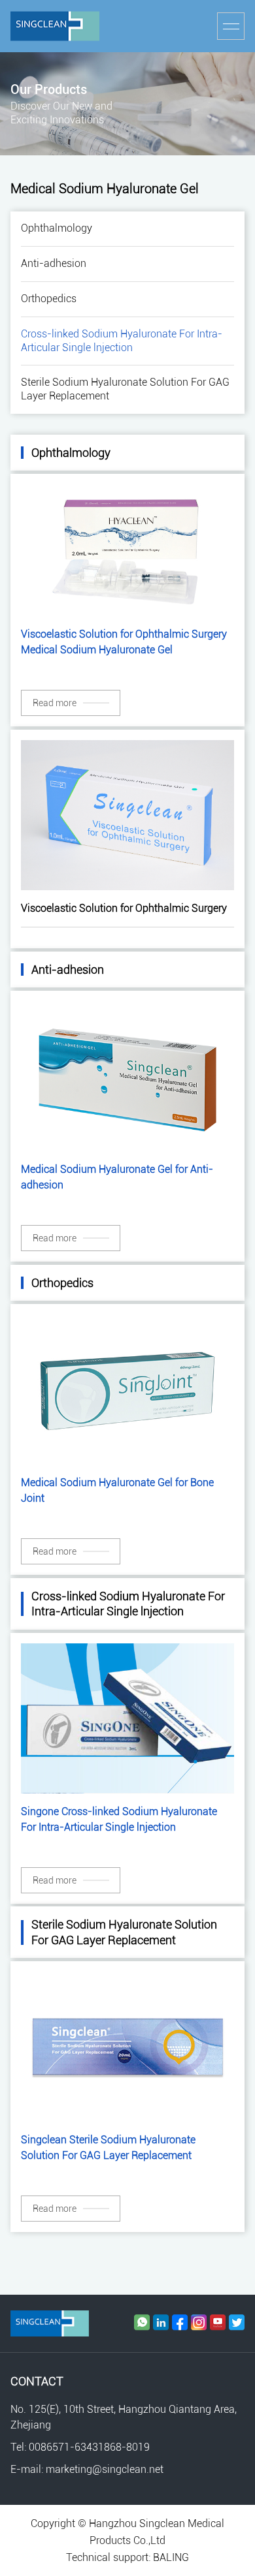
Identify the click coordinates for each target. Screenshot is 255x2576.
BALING (171, 2557)
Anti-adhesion (54, 263)
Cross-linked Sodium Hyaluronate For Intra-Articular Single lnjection (122, 341)
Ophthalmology (57, 228)
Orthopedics (49, 299)
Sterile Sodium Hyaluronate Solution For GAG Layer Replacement (125, 389)
